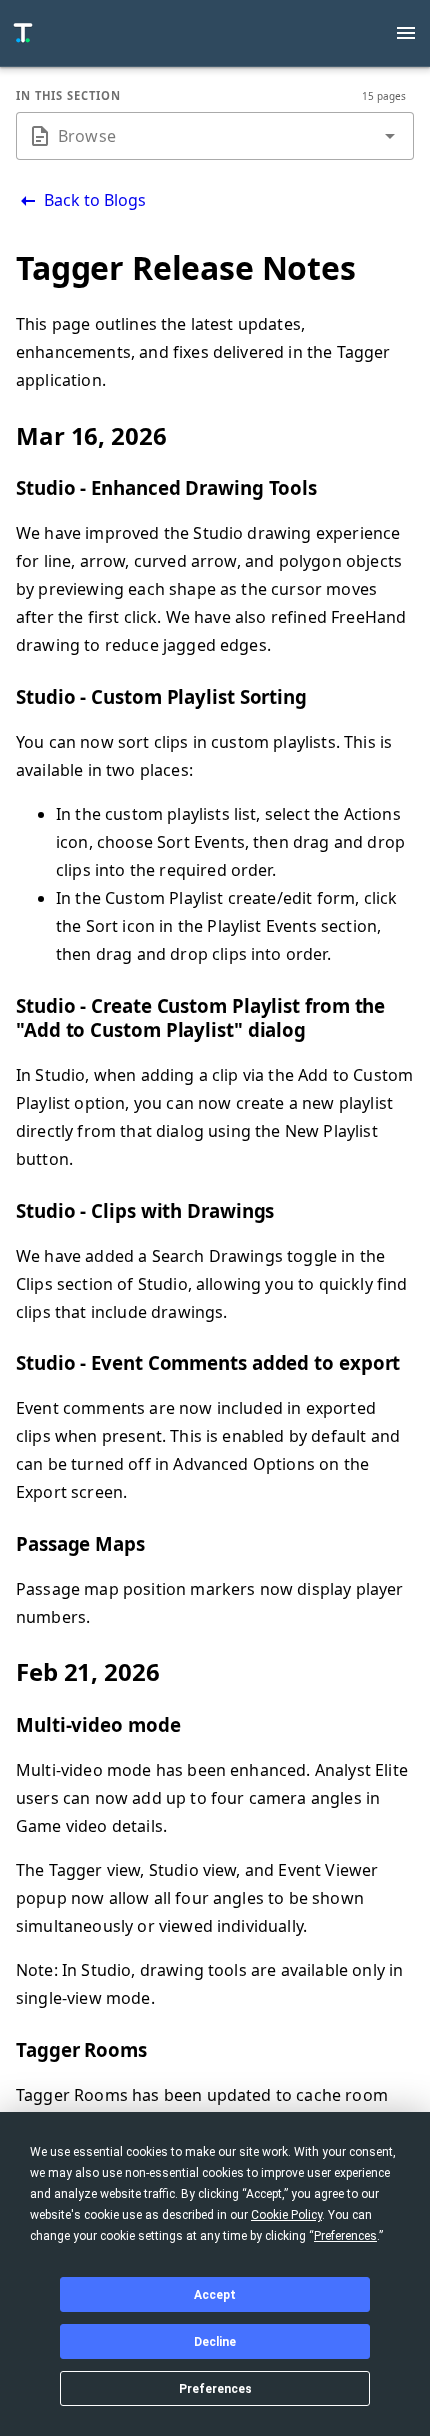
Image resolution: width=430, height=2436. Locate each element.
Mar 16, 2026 (91, 435)
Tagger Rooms (81, 2049)
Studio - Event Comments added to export (208, 1362)
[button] (390, 136)
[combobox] (215, 136)
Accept (215, 2295)
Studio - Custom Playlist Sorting (161, 696)
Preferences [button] (345, 2236)
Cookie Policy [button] (286, 2215)
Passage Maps (80, 1543)
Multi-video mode (98, 1724)
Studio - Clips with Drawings (145, 1210)
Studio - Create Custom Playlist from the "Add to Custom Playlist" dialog (200, 1017)
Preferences (215, 2389)
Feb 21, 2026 (88, 1671)
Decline (215, 2342)
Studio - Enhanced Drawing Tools (166, 487)
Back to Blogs (93, 200)
